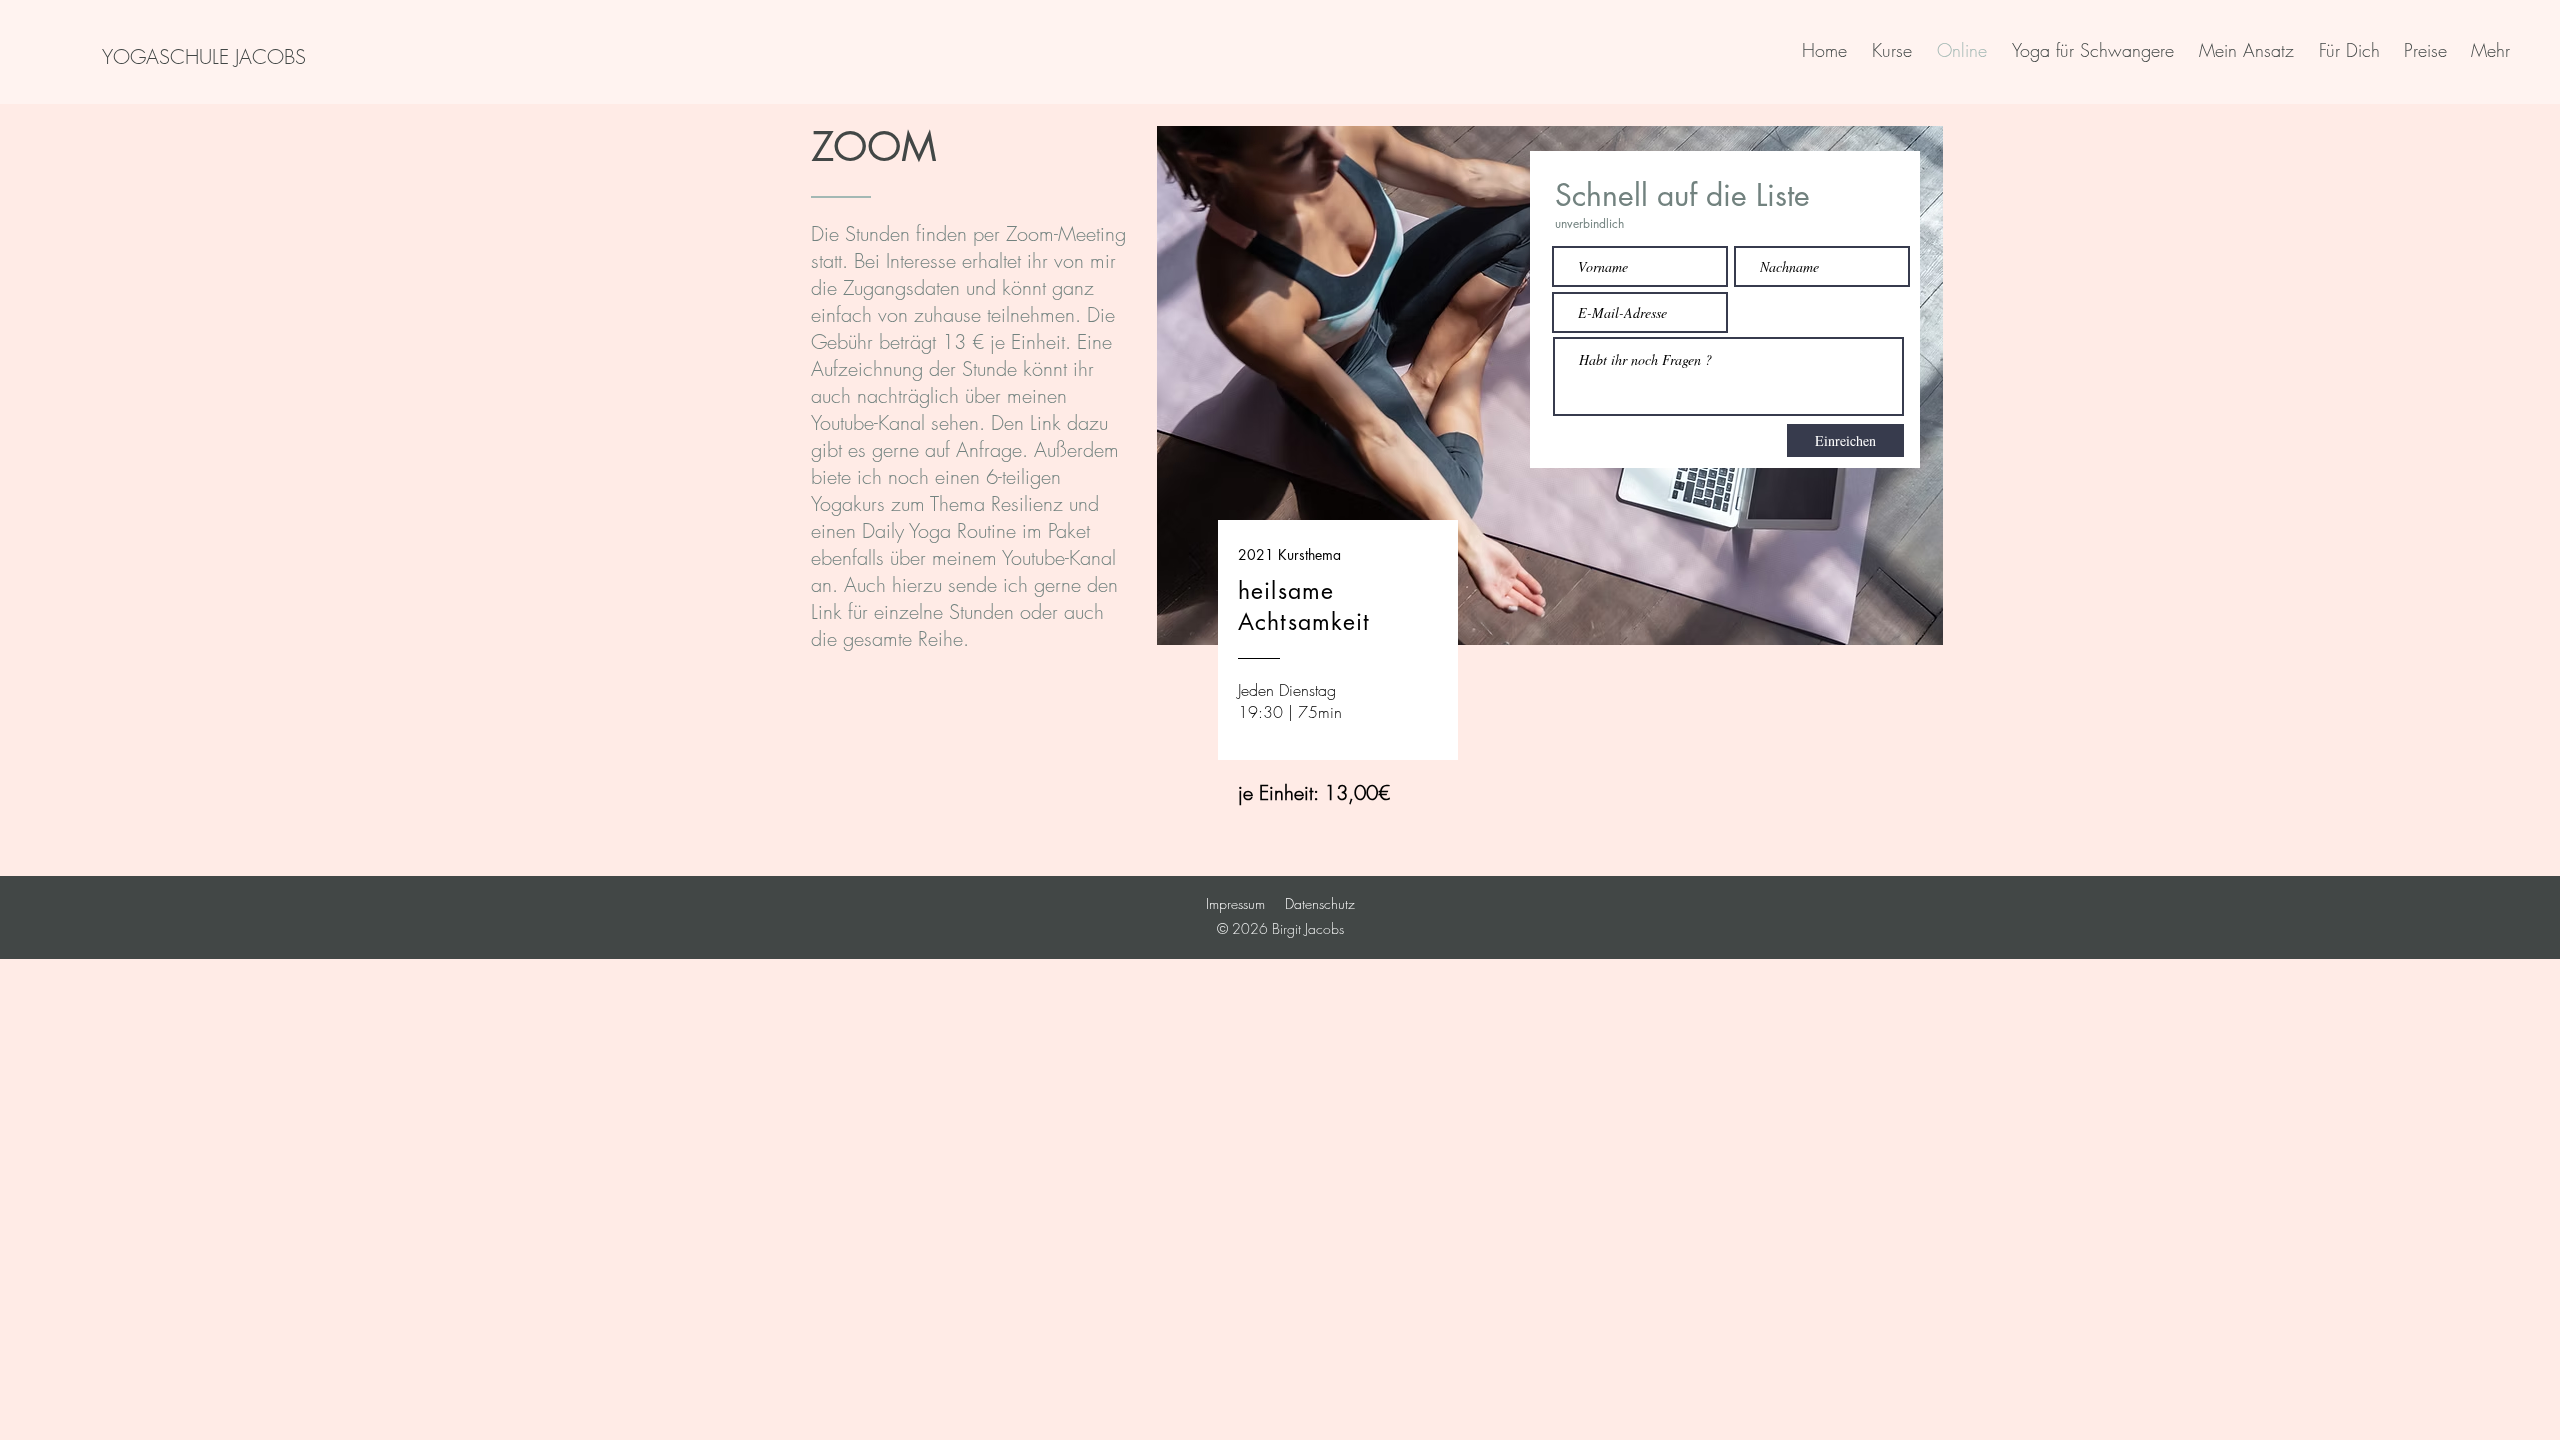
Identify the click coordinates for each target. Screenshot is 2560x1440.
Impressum (1235, 903)
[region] (1550, 451)
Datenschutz (1320, 903)
